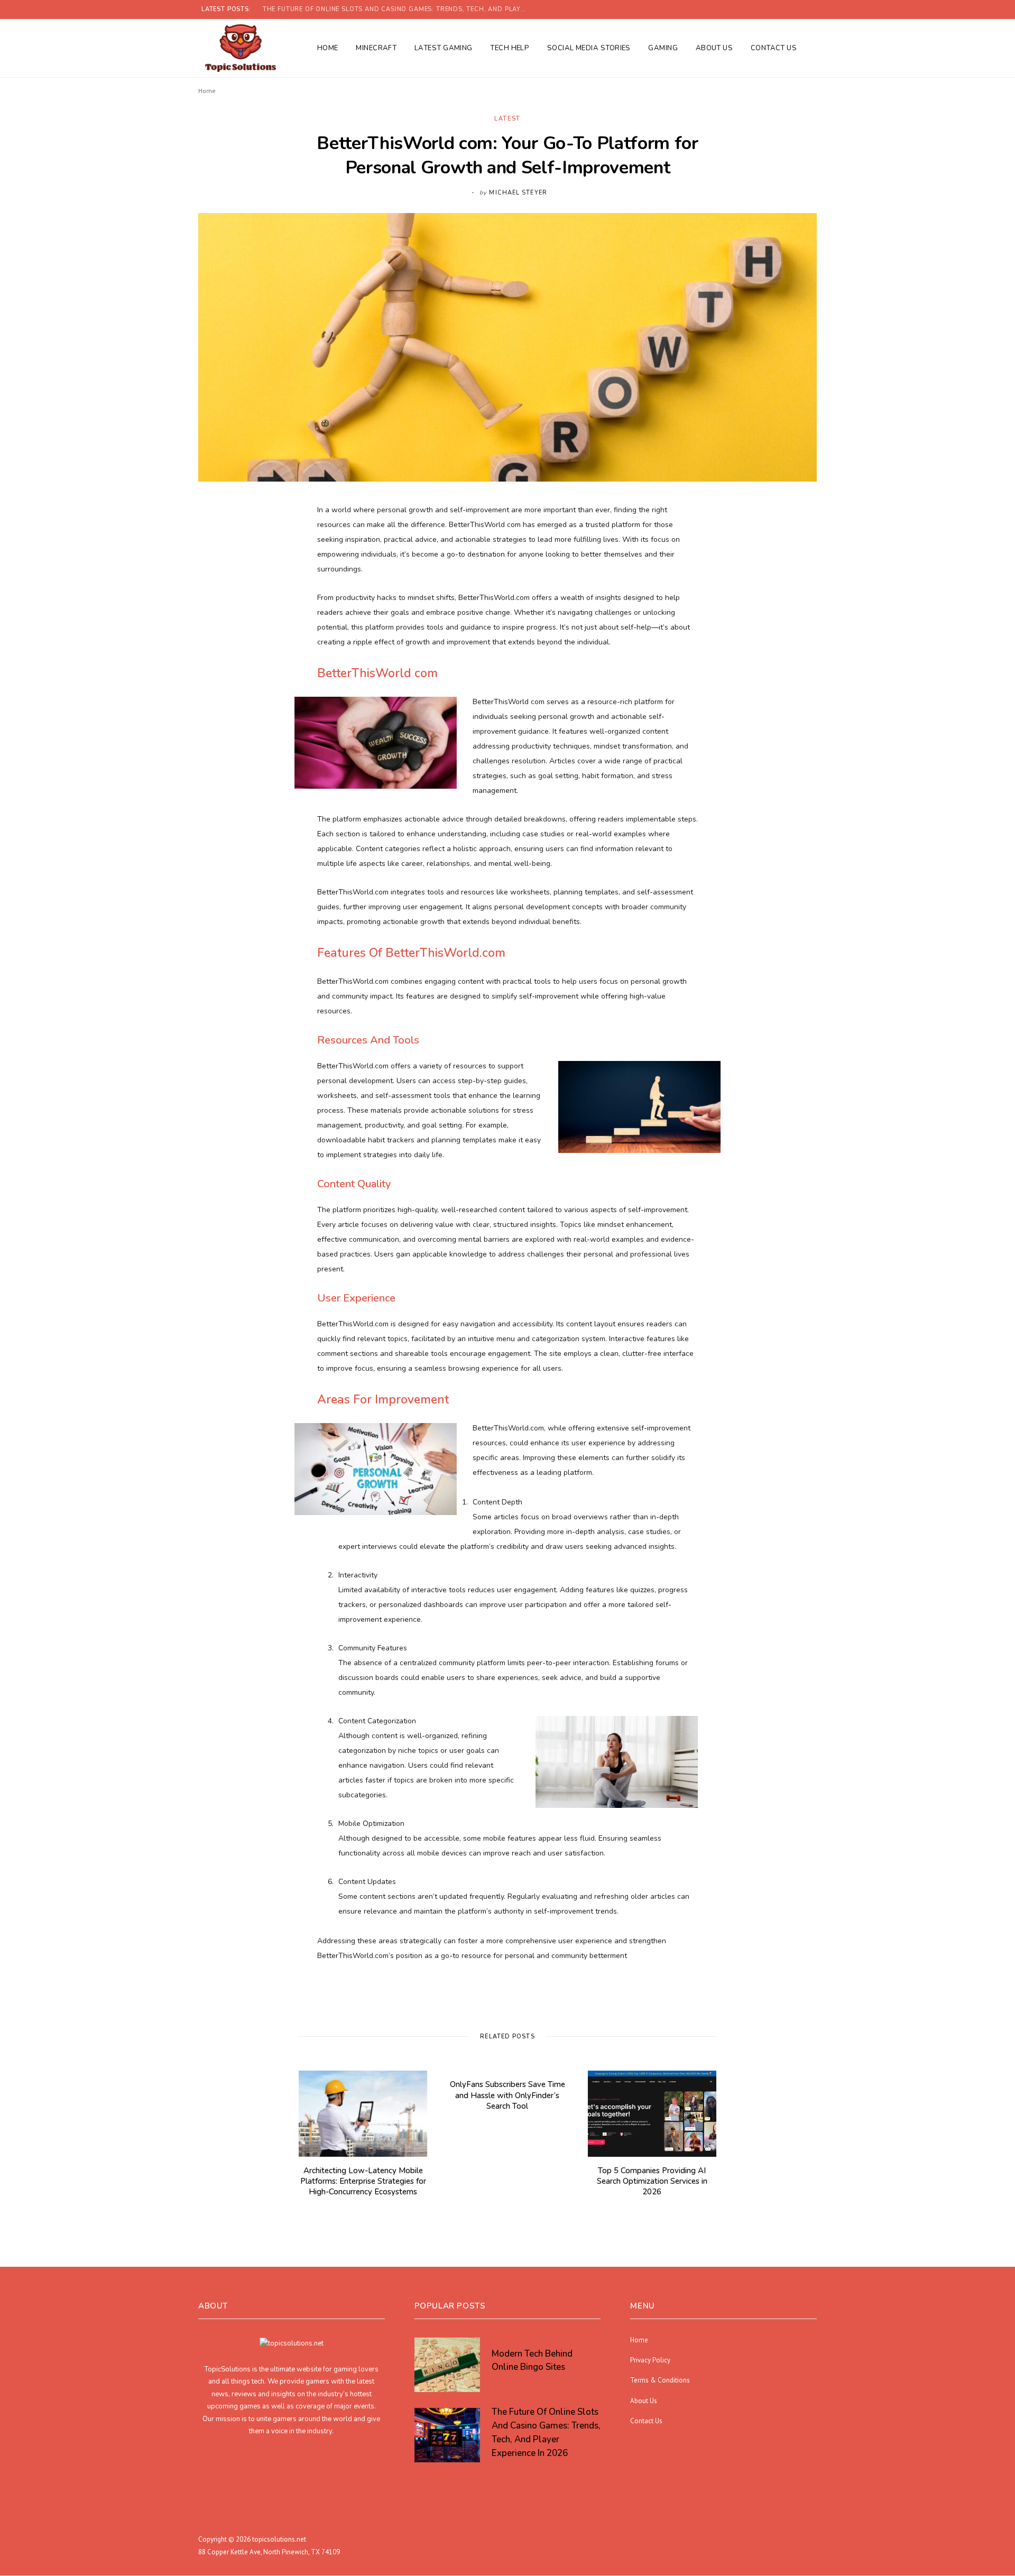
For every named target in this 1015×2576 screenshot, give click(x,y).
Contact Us (774, 48)
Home (328, 48)
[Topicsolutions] (240, 48)
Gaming (663, 48)
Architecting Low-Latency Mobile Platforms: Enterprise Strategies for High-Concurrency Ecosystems (363, 2181)
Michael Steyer (518, 193)
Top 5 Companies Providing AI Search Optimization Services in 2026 (652, 2181)
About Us (714, 48)
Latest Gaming (444, 48)
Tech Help (510, 48)
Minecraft (376, 48)
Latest (508, 119)
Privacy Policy (650, 2360)
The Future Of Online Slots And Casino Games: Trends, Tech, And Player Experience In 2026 (398, 10)
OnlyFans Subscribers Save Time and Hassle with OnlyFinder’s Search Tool (508, 2095)
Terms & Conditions (660, 2381)
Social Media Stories (589, 48)
